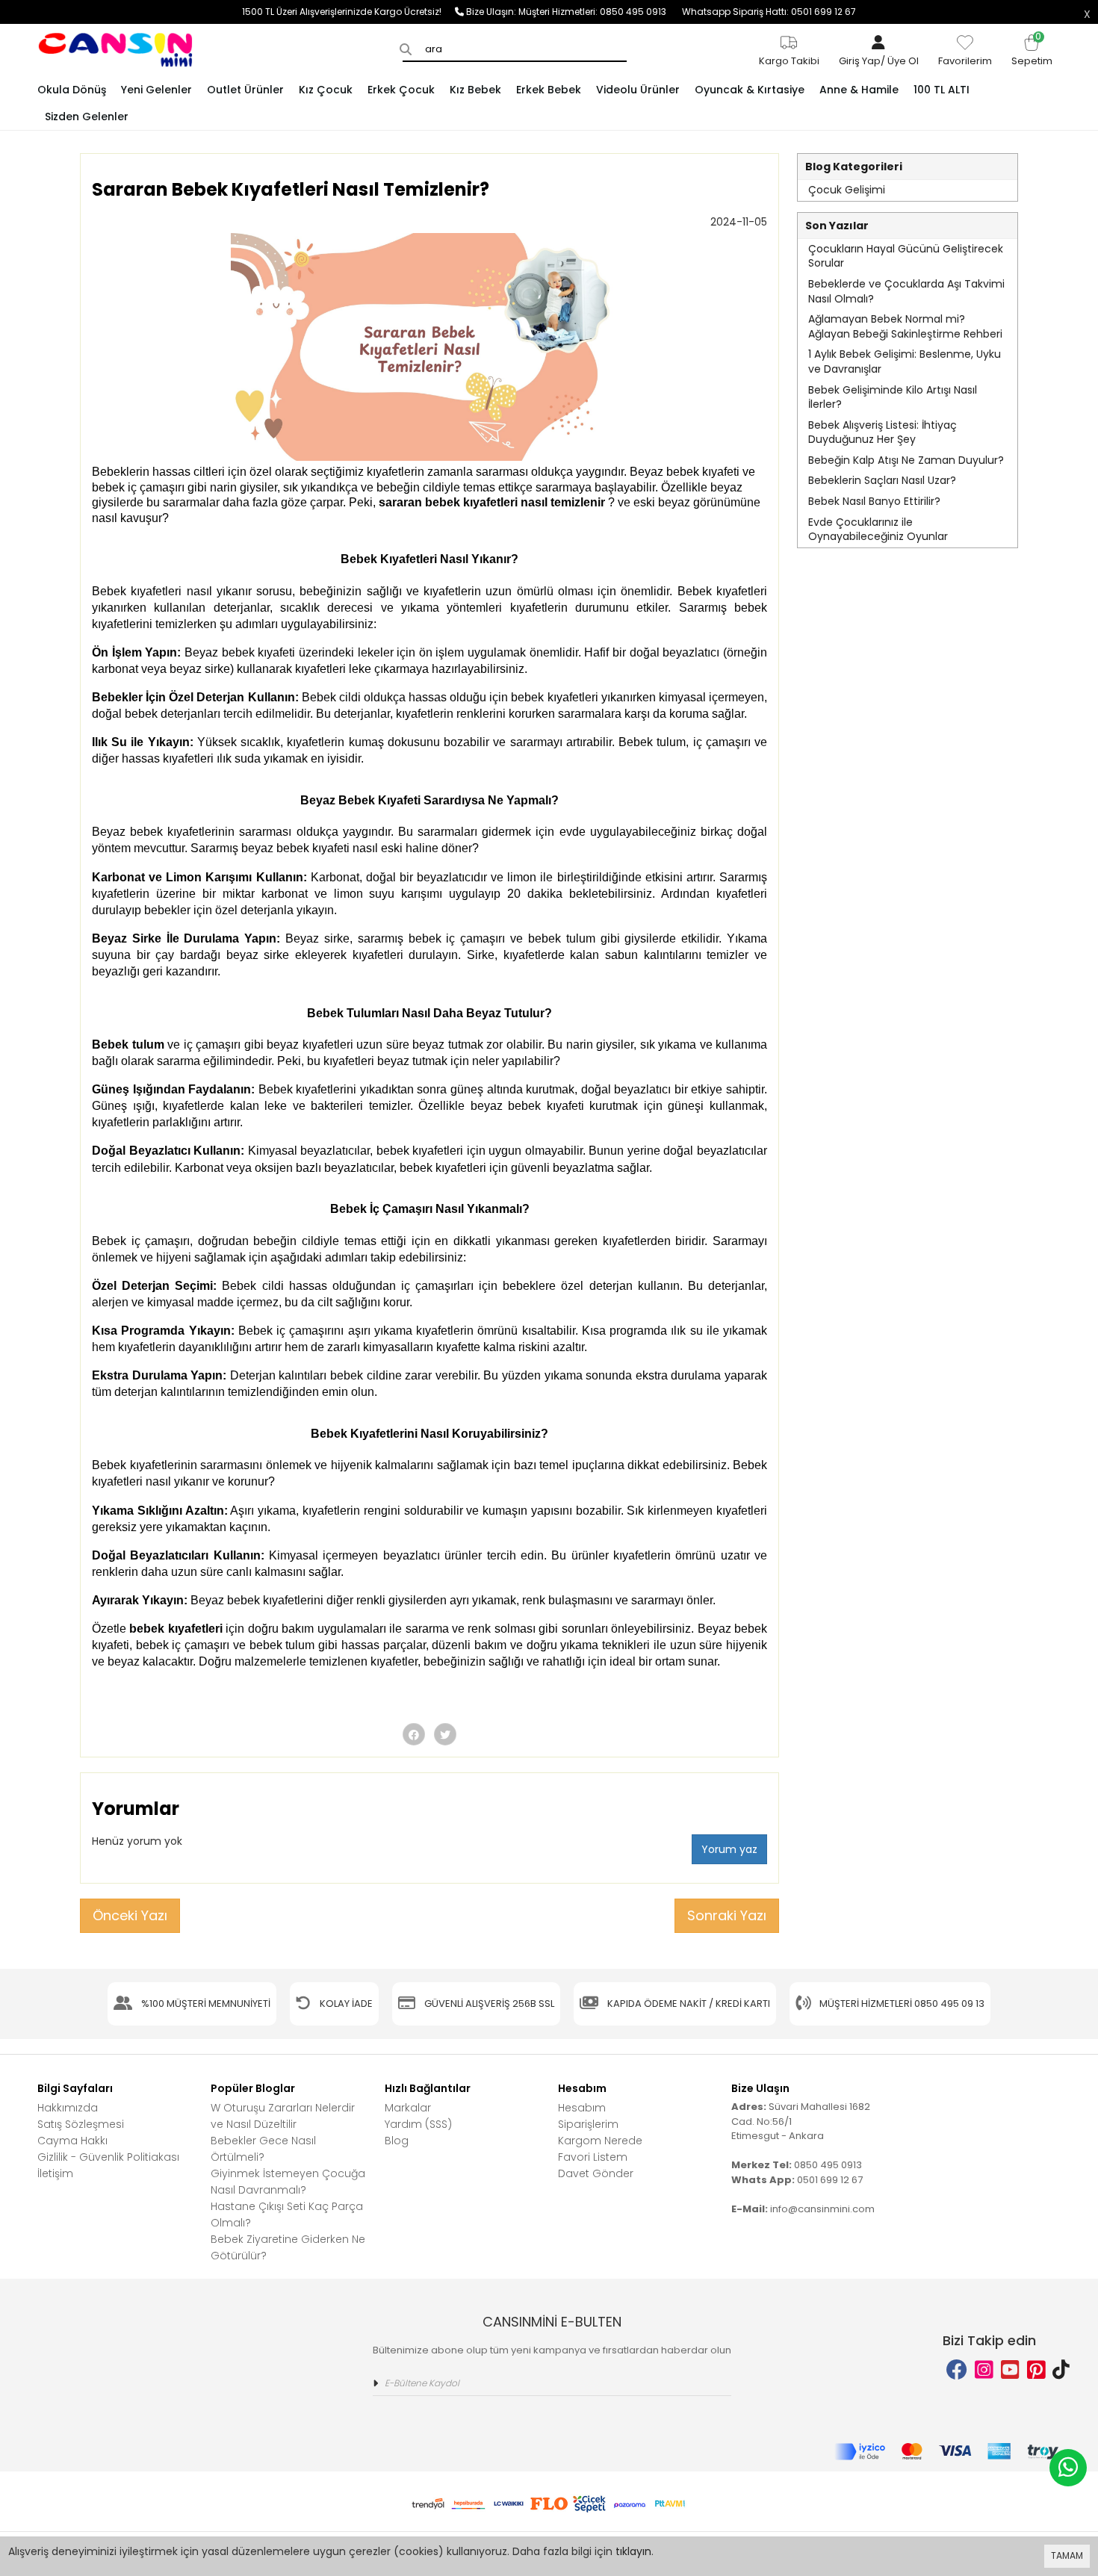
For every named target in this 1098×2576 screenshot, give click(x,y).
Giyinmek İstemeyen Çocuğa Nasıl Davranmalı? (288, 2182)
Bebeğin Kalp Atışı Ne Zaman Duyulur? (906, 460)
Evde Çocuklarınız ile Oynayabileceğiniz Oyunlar (878, 530)
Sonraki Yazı (727, 1915)
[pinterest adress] (1036, 2370)
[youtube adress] (1010, 2370)
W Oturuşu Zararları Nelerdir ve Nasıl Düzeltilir (283, 2116)
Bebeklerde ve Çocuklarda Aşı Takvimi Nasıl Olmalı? (906, 291)
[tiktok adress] (1061, 2370)
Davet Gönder (596, 2173)
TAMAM (1067, 2555)
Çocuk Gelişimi (847, 190)
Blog (397, 2141)
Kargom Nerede (600, 2141)
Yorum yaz (729, 1849)
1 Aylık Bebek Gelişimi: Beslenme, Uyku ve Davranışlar (905, 361)
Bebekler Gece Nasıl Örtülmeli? (263, 2149)
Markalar (408, 2108)
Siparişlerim (588, 2124)
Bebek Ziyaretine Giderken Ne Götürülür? (288, 2247)
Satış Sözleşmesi (81, 2124)
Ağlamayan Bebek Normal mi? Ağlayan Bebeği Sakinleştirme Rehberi (905, 326)
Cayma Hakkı (72, 2141)
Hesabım (582, 2108)
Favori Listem (593, 2157)
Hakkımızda (68, 2108)
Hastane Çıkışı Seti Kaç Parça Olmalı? (287, 2215)
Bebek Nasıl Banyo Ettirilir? (874, 501)
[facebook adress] (957, 2370)
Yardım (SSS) (418, 2124)
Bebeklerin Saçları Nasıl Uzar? (882, 480)
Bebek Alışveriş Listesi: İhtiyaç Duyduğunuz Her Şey (883, 432)
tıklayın (633, 2551)
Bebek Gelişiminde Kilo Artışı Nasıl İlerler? (893, 397)
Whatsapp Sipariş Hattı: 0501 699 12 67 (769, 12)
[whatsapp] (1068, 2468)
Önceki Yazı (130, 1915)
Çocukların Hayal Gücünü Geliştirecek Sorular (906, 256)
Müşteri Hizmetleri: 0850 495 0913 (600, 12)
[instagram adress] (984, 2370)
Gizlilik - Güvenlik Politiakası (108, 2157)
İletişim (55, 2173)
